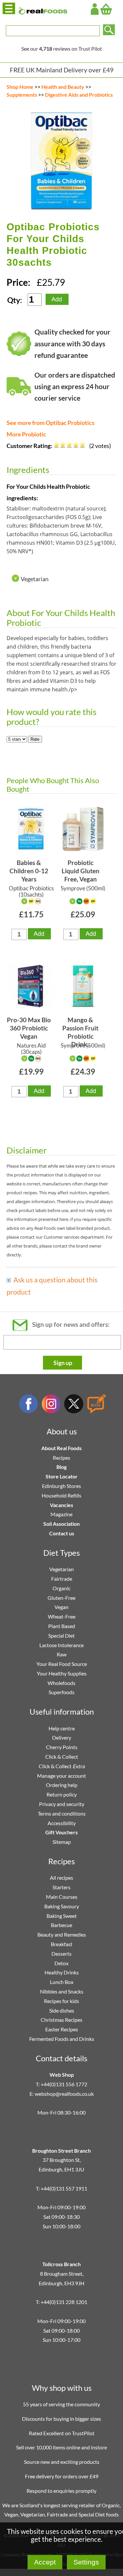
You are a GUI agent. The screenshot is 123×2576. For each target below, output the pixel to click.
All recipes (61, 1878)
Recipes (61, 1458)
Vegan (61, 1607)
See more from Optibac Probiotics (51, 423)
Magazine (61, 1514)
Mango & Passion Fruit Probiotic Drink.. (80, 1029)
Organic (61, 1588)
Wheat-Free (62, 1616)
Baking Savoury (62, 1906)
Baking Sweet (62, 1916)
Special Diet (61, 1635)
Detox (61, 1963)
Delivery (62, 1737)
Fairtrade (62, 1579)
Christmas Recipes (61, 2020)
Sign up (63, 1363)
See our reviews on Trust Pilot (62, 49)
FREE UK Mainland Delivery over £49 (62, 70)
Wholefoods (61, 1683)
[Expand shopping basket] (106, 9)
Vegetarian (61, 1569)
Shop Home (20, 87)
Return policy (62, 1794)
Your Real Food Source (62, 1664)
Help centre (62, 1728)
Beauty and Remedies (62, 1934)
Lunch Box (62, 1982)
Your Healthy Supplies (62, 1673)
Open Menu (9, 8)
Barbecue (61, 1925)
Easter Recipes (62, 2029)
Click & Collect (62, 1757)
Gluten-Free (61, 1598)
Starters (61, 1887)
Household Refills (61, 1495)
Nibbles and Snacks (62, 1991)
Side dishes (62, 2010)
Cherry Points (62, 1747)
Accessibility (62, 1823)
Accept (45, 2562)
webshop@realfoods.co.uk (64, 2094)
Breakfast (62, 1944)
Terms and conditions (62, 1813)
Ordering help (62, 1785)
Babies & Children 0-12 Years (29, 871)
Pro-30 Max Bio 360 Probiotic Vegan (29, 1028)
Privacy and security (62, 1804)
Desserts (61, 1954)
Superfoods (61, 1692)
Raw (62, 1654)
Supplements (22, 95)
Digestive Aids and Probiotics (79, 95)
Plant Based (62, 1626)
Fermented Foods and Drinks (62, 2039)
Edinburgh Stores (61, 1486)
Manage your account (61, 1776)
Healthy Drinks (62, 1972)
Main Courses (62, 1897)
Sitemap (62, 1842)
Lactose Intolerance (61, 1645)
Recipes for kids (61, 2001)
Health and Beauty (63, 87)
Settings (86, 2562)
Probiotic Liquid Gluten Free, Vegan (81, 871)
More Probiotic (26, 434)
